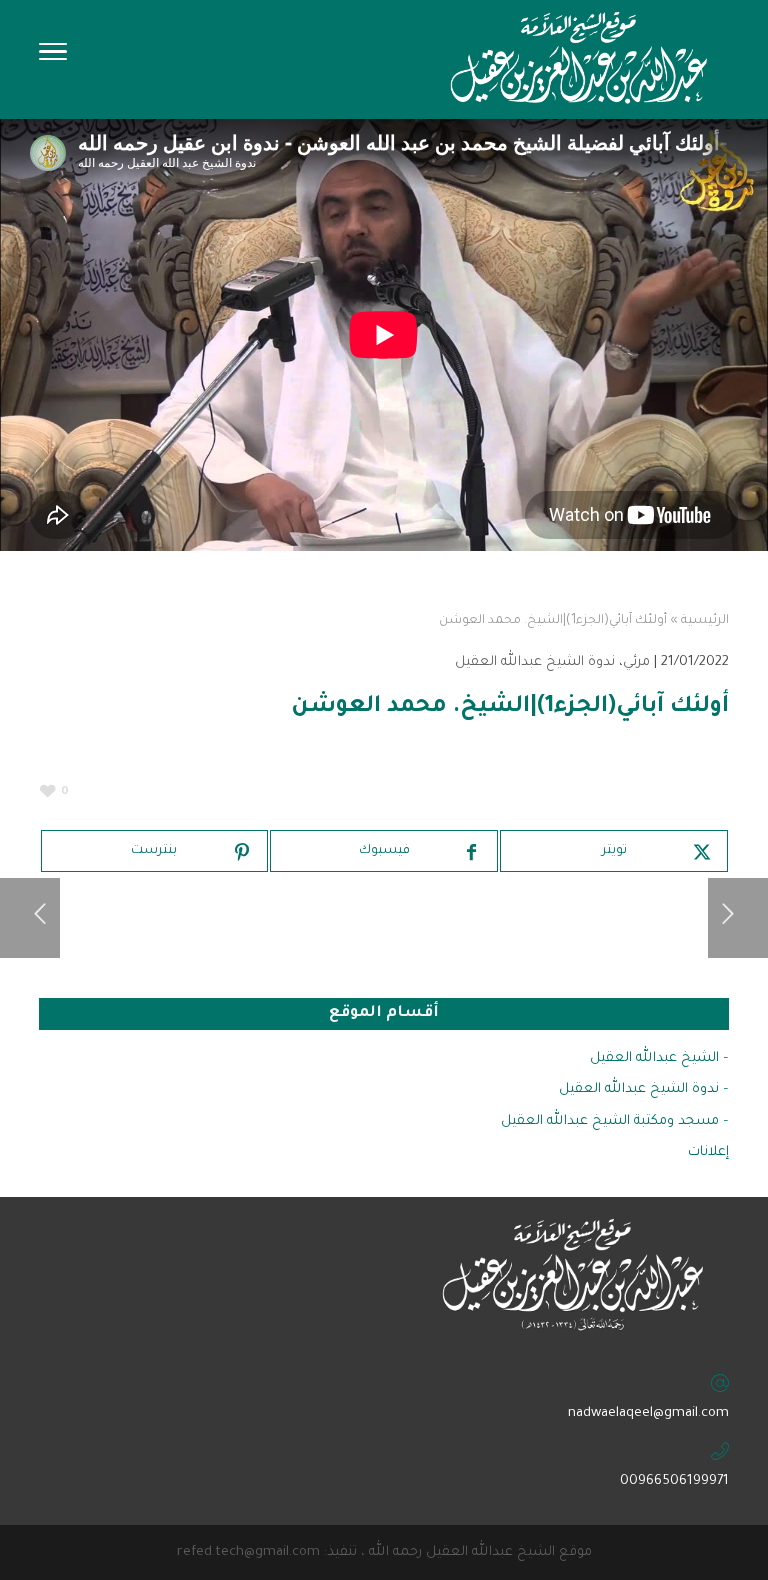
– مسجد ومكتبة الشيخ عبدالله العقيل (615, 1121)
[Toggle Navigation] (53, 58)
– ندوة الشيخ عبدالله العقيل (644, 1089)
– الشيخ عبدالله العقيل (659, 1058)
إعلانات (708, 1152)
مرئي (636, 662)
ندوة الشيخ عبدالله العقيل (535, 662)
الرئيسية (705, 621)
